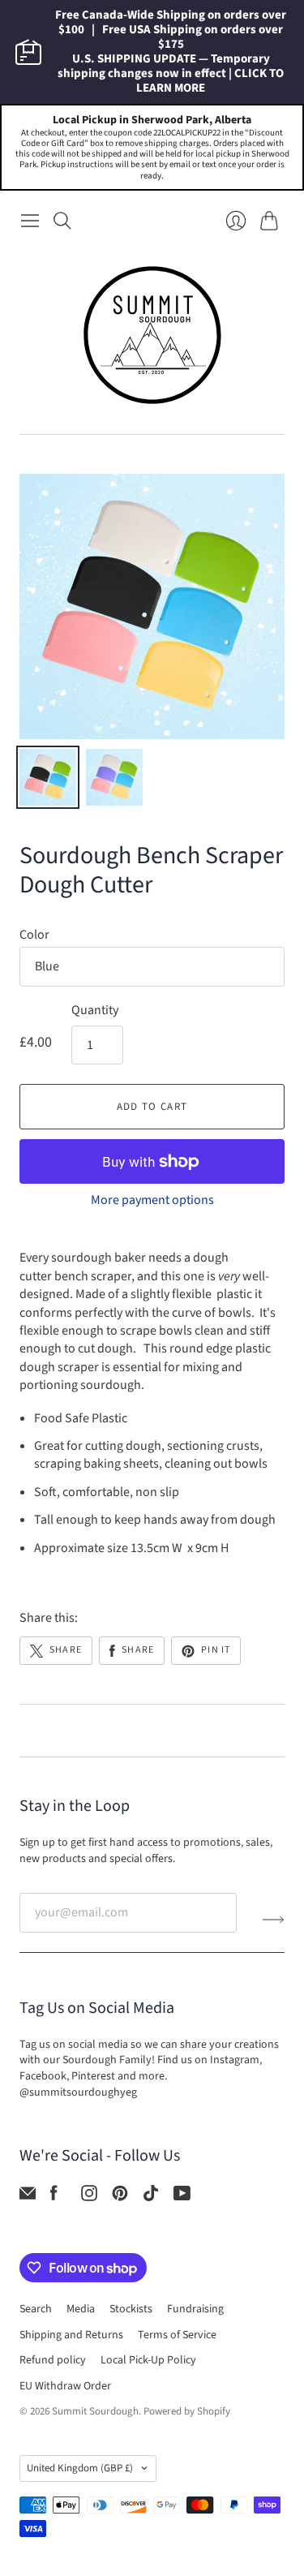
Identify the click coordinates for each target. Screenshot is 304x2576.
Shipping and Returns (71, 2335)
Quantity (95, 1010)
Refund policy (53, 2360)
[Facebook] (54, 2197)
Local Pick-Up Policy (148, 2360)
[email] (28, 2197)
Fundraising (195, 2309)
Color (34, 935)
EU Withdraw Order (65, 2386)
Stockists (131, 2309)
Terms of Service (177, 2335)
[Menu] (30, 221)
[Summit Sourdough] (152, 335)
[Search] (62, 221)
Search (36, 2309)
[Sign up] (274, 1919)
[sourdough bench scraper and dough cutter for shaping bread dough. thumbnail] (48, 777)
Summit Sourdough (95, 2411)
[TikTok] (151, 2197)
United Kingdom (80, 2468)
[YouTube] (182, 2197)
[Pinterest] (120, 2197)
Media (81, 2309)
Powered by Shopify (187, 2411)
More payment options (152, 1200)
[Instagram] (89, 2197)
